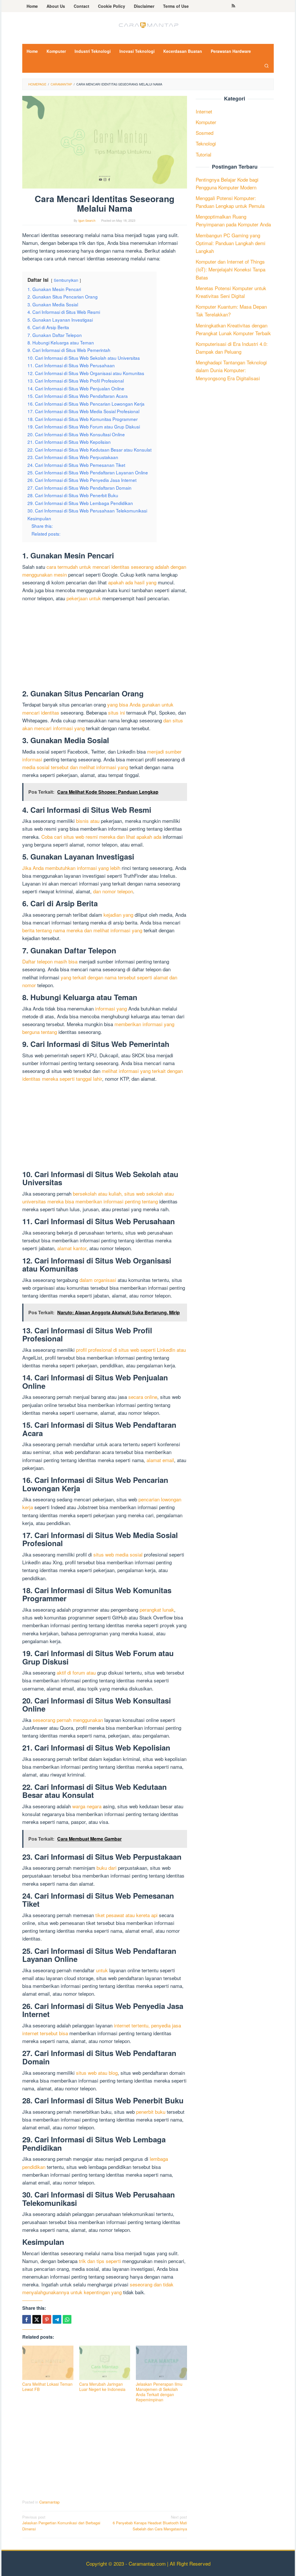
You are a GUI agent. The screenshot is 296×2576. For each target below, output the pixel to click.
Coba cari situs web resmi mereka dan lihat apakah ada (101, 837)
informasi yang (111, 1008)
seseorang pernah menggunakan (68, 1720)
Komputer (206, 122)
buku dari (107, 1868)
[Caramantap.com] (148, 24)
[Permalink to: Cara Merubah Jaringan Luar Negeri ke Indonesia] (105, 2363)
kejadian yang (118, 915)
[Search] (267, 66)
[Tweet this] (37, 2319)
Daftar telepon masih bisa (50, 961)
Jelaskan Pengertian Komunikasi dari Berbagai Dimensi (61, 2523)
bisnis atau (88, 821)
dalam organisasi (98, 1280)
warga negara (87, 1806)
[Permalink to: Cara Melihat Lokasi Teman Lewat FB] (48, 2363)
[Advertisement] (105, 647)
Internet (204, 111)
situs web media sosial (118, 1554)
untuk (102, 1970)
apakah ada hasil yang (132, 582)
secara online (143, 1397)
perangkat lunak (157, 1609)
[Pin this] (47, 2319)
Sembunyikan (66, 280)
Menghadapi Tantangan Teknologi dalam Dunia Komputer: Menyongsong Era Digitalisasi (231, 370)
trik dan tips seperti (100, 2261)
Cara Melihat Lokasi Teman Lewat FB (47, 2387)
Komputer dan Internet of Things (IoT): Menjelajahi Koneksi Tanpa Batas (231, 269)
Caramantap (49, 2502)
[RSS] (233, 6)
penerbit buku (151, 2112)
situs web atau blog (97, 2073)
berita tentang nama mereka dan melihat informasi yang (82, 930)
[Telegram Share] (57, 2319)
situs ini (116, 712)
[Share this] (27, 2319)
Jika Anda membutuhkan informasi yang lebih (71, 868)
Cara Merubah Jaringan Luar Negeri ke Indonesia (102, 2387)
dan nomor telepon (113, 891)
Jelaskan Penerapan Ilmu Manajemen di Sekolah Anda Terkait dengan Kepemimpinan (159, 2392)
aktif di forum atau (76, 1672)
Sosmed (205, 133)
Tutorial (203, 154)
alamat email (160, 1460)
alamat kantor (72, 1248)
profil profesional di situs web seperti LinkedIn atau (131, 1350)
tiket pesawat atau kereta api (126, 1915)
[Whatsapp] (67, 2319)
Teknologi (206, 143)
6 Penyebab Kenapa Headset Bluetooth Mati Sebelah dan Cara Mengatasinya (150, 2523)
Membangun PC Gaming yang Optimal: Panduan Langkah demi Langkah (231, 243)
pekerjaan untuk (84, 598)
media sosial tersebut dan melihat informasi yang (75, 767)
